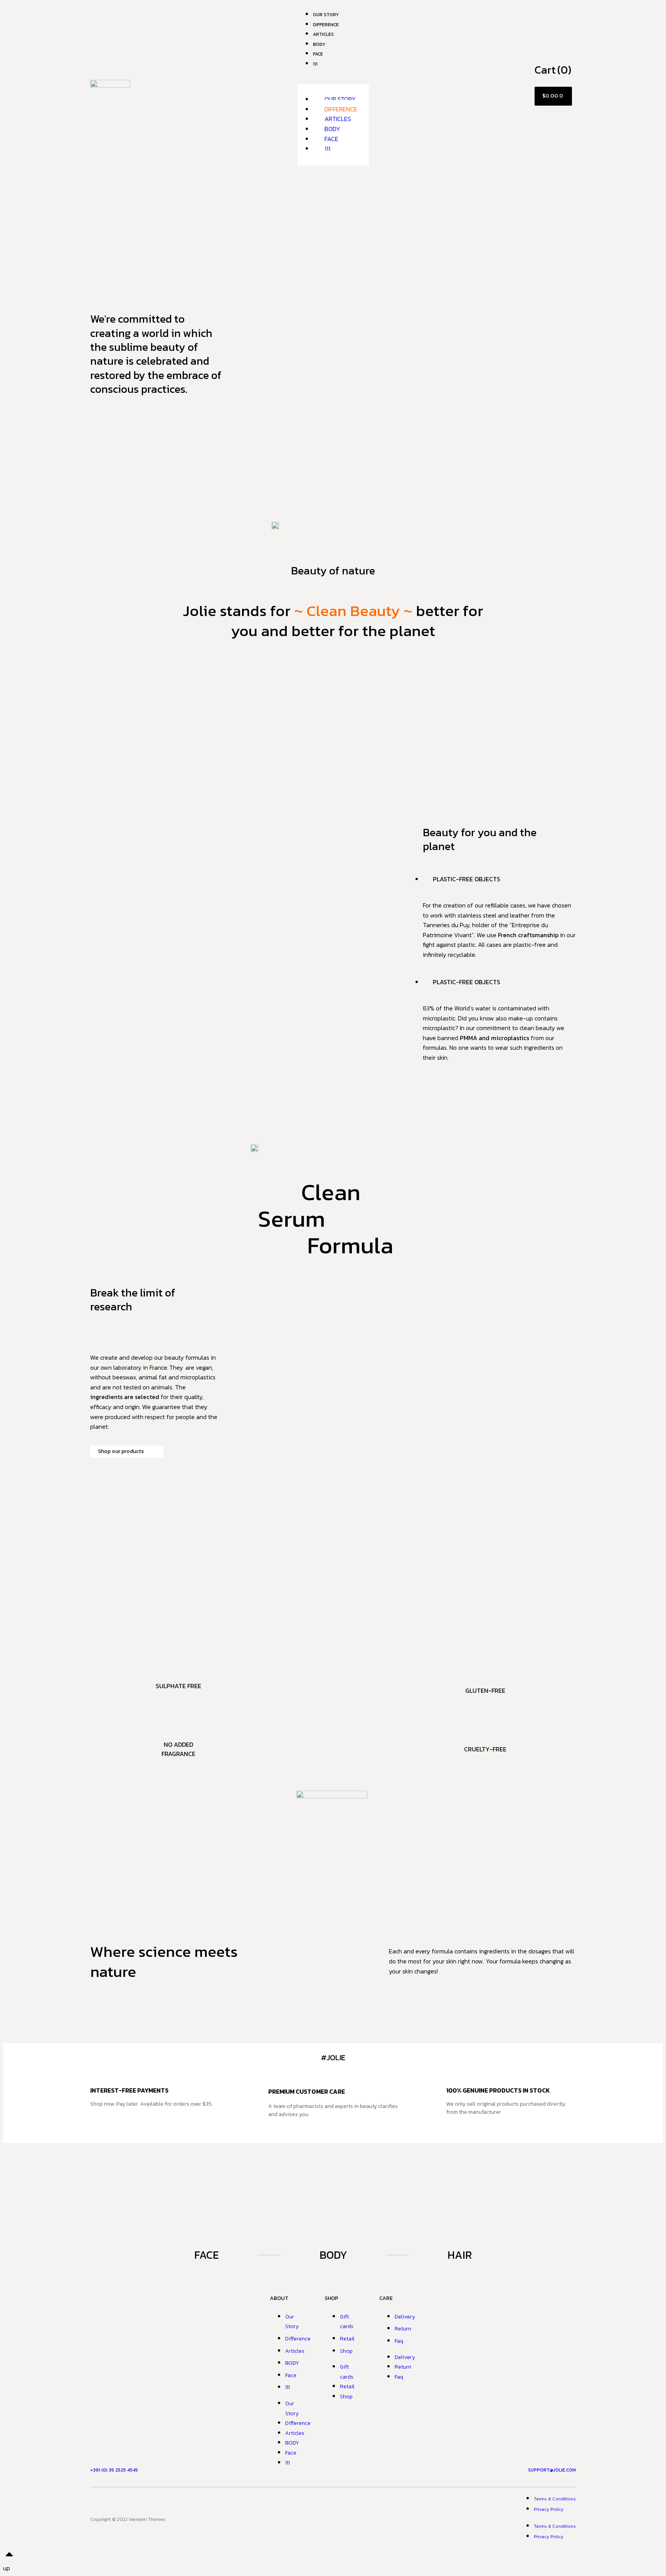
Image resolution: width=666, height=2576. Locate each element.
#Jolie (333, 2057)
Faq (399, 2341)
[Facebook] (304, 2518)
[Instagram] (333, 2518)
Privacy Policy (549, 2509)
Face (318, 54)
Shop (346, 2351)
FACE (207, 2255)
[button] (333, 80)
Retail (347, 2339)
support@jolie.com (552, 2470)
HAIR (460, 2255)
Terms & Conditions (555, 2499)
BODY (332, 129)
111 (315, 64)
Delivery (405, 2317)
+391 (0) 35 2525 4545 (114, 2470)
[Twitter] (362, 2518)
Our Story (340, 99)
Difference (341, 109)
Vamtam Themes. (147, 2519)
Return (403, 2329)
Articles (338, 119)
